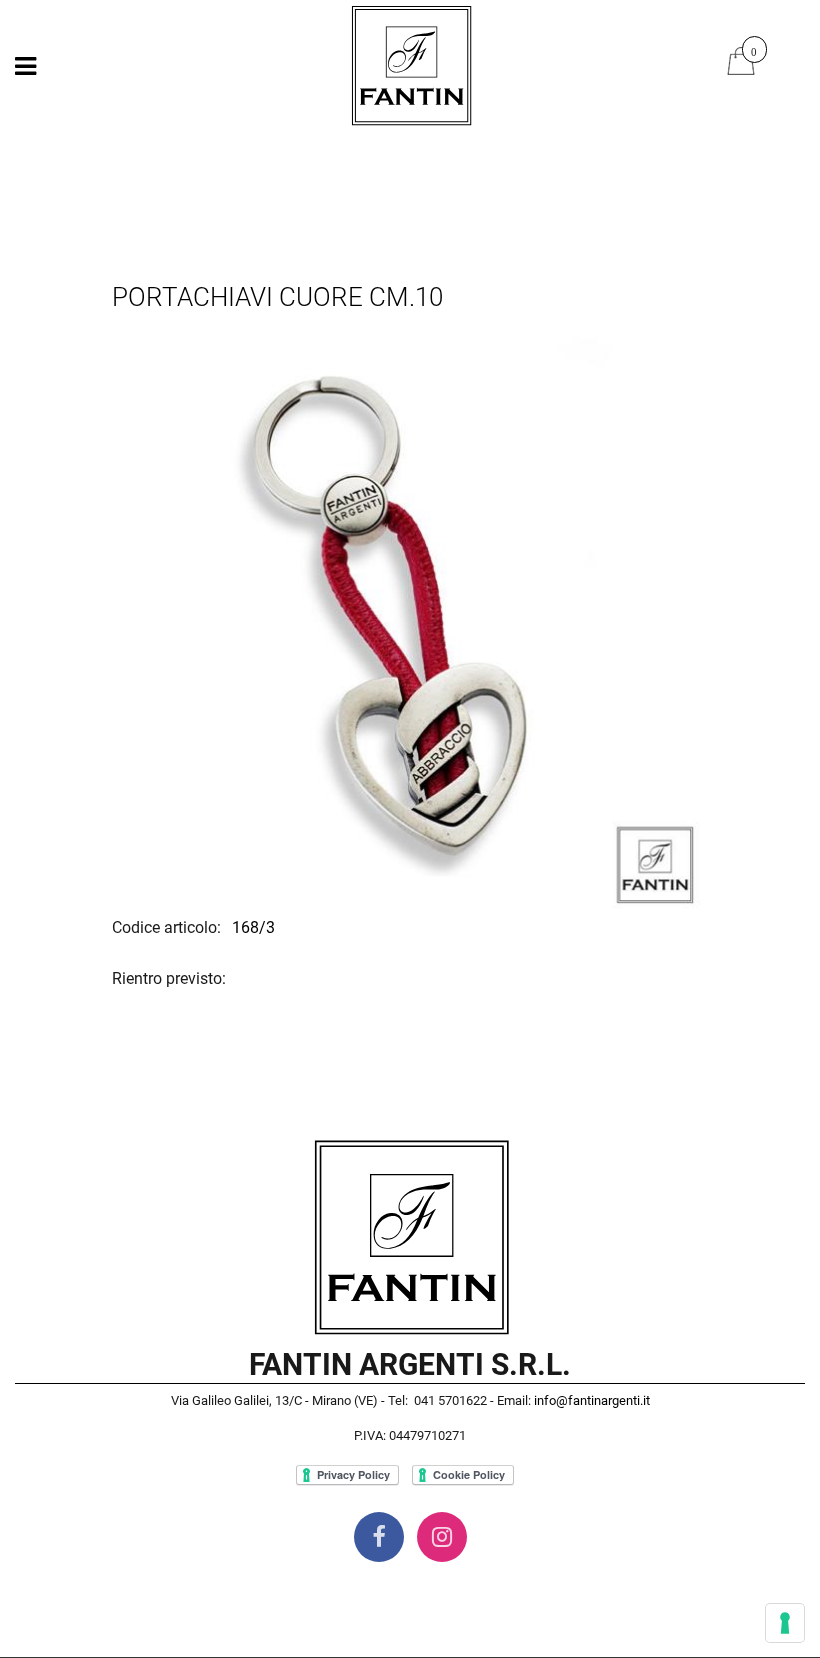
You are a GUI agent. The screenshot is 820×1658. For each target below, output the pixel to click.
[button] (410, 618)
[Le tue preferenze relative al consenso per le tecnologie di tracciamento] (785, 1623)
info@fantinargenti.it (592, 1400)
